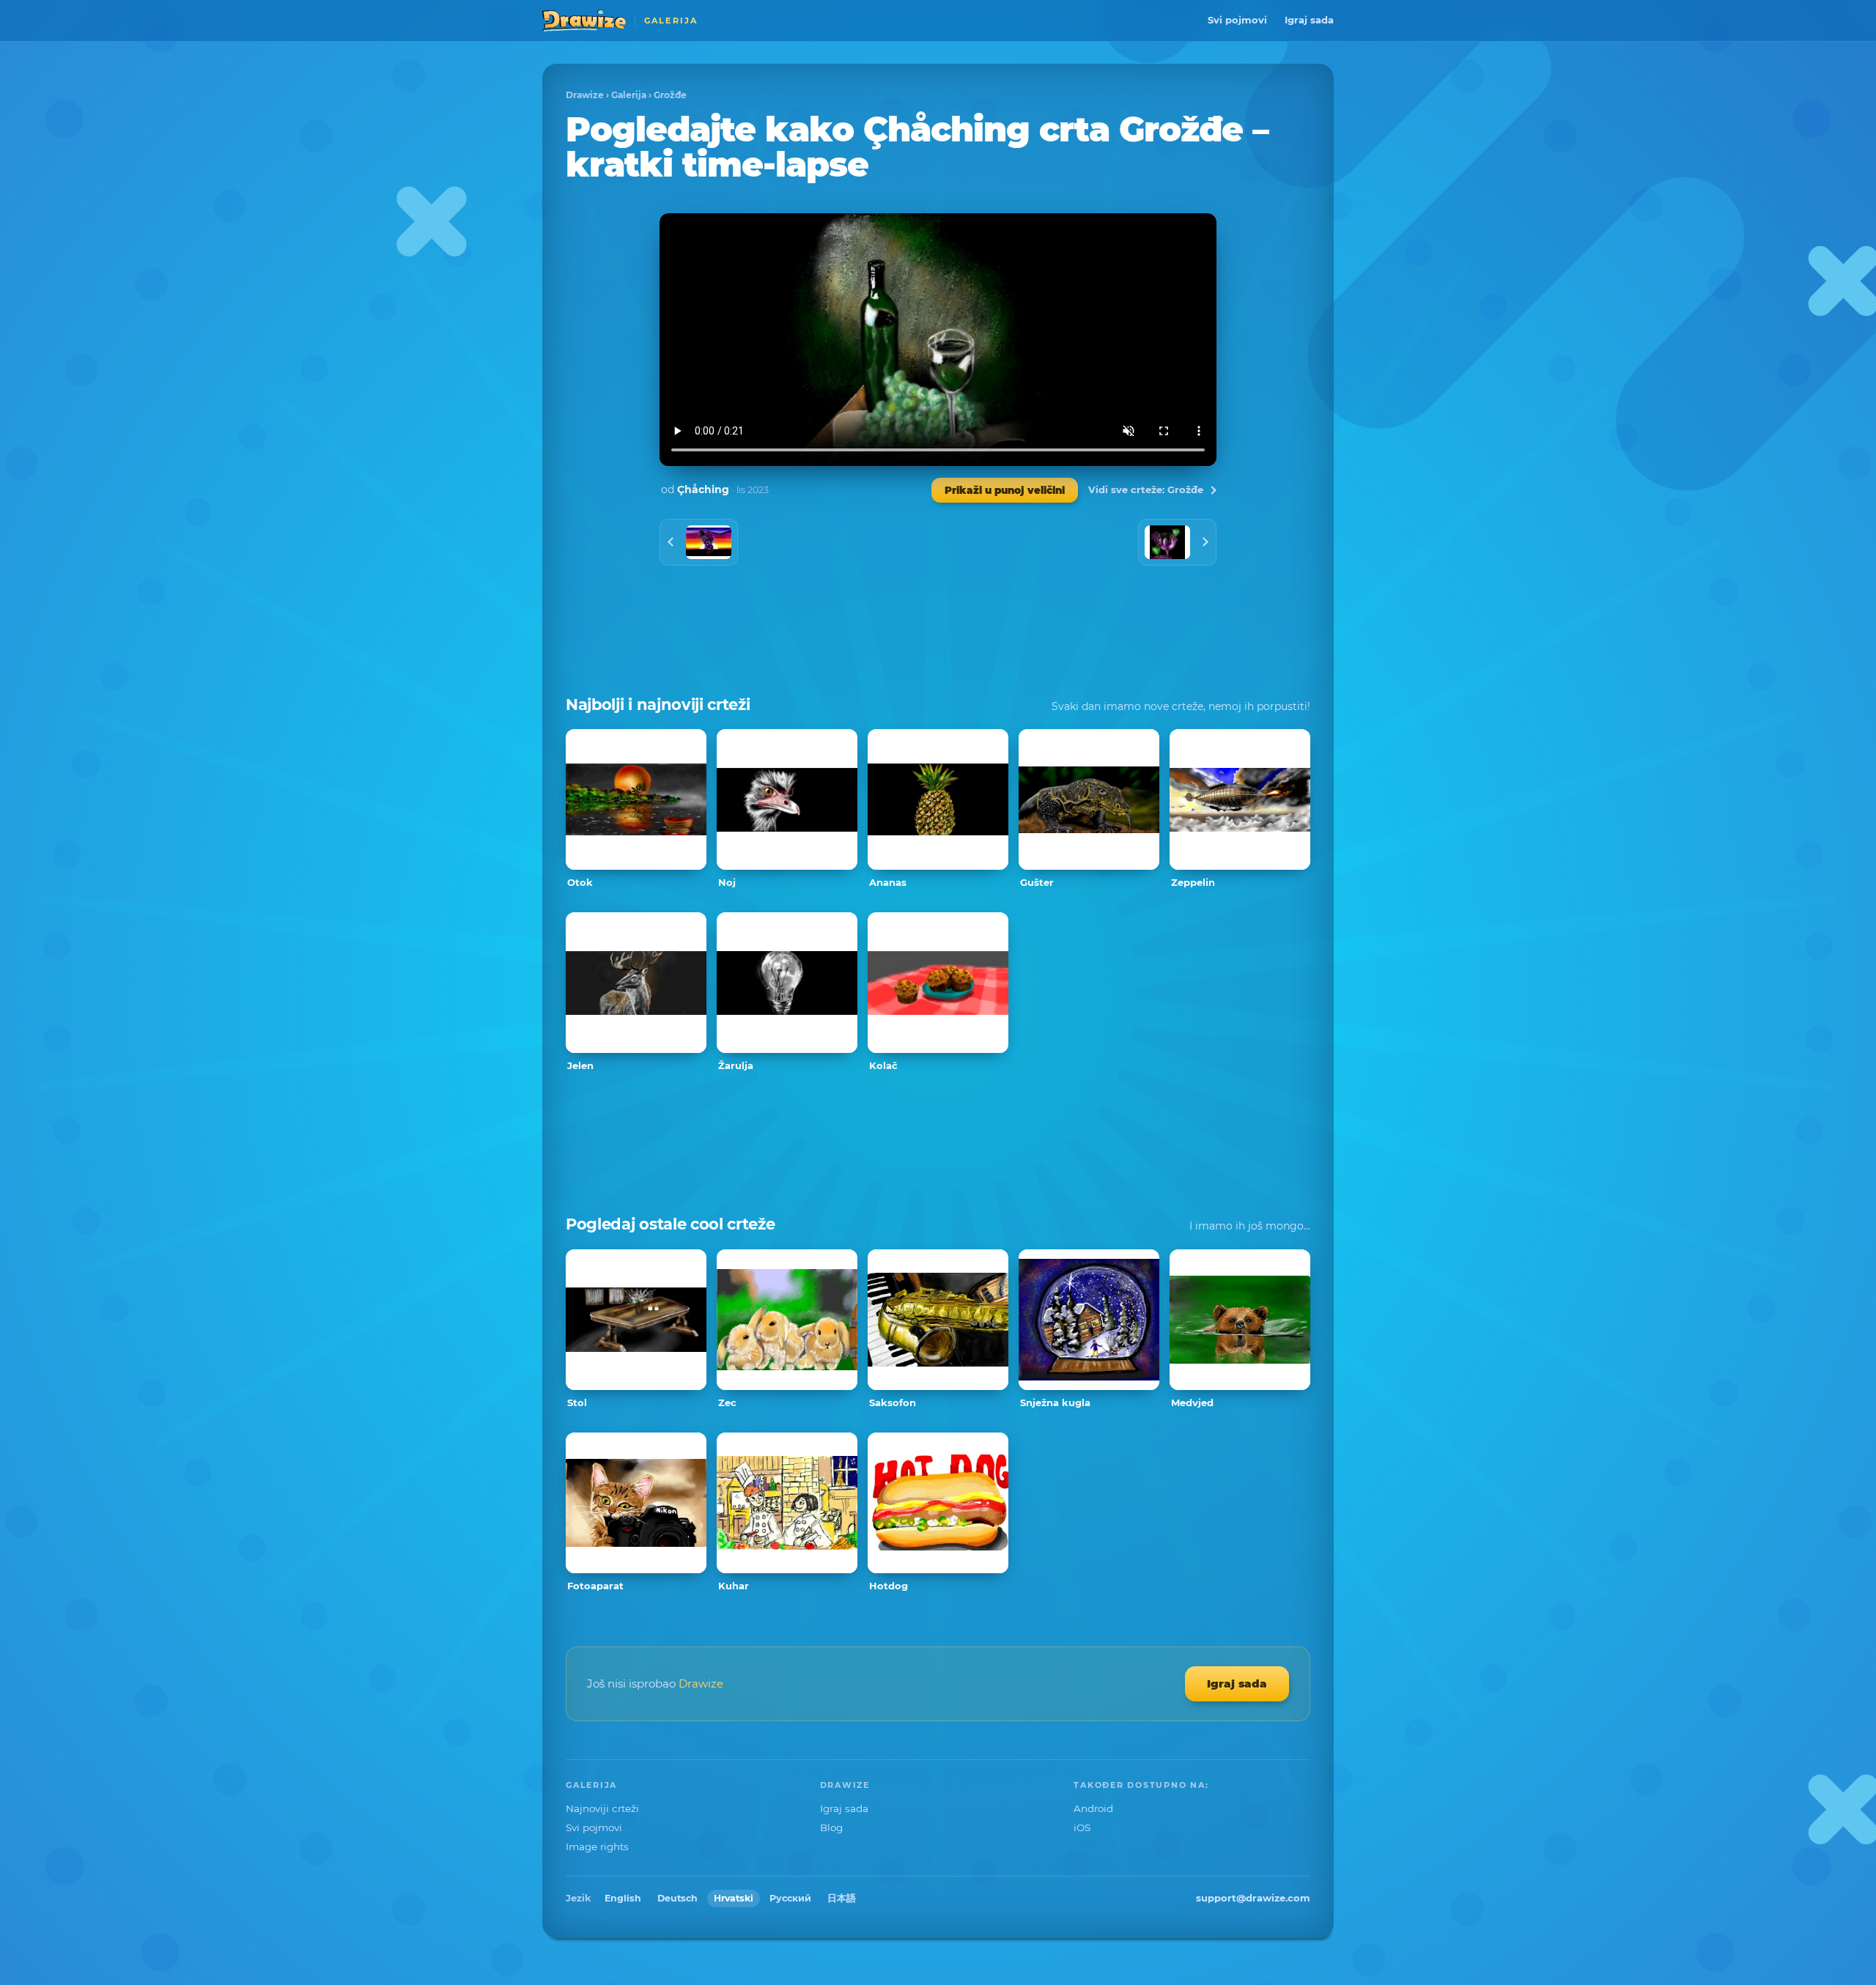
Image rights (597, 1847)
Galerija (629, 95)
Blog (831, 1827)
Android (1093, 1808)
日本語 (842, 1898)
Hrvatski (734, 1898)
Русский (790, 1898)
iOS (1082, 1827)
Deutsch (677, 1898)
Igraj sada (1309, 20)
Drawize (585, 95)
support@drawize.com (1253, 1898)
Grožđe (670, 95)
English (623, 1898)
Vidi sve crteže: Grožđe (1146, 489)
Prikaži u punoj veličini (1005, 490)
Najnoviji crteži (602, 1808)
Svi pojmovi (1237, 20)
